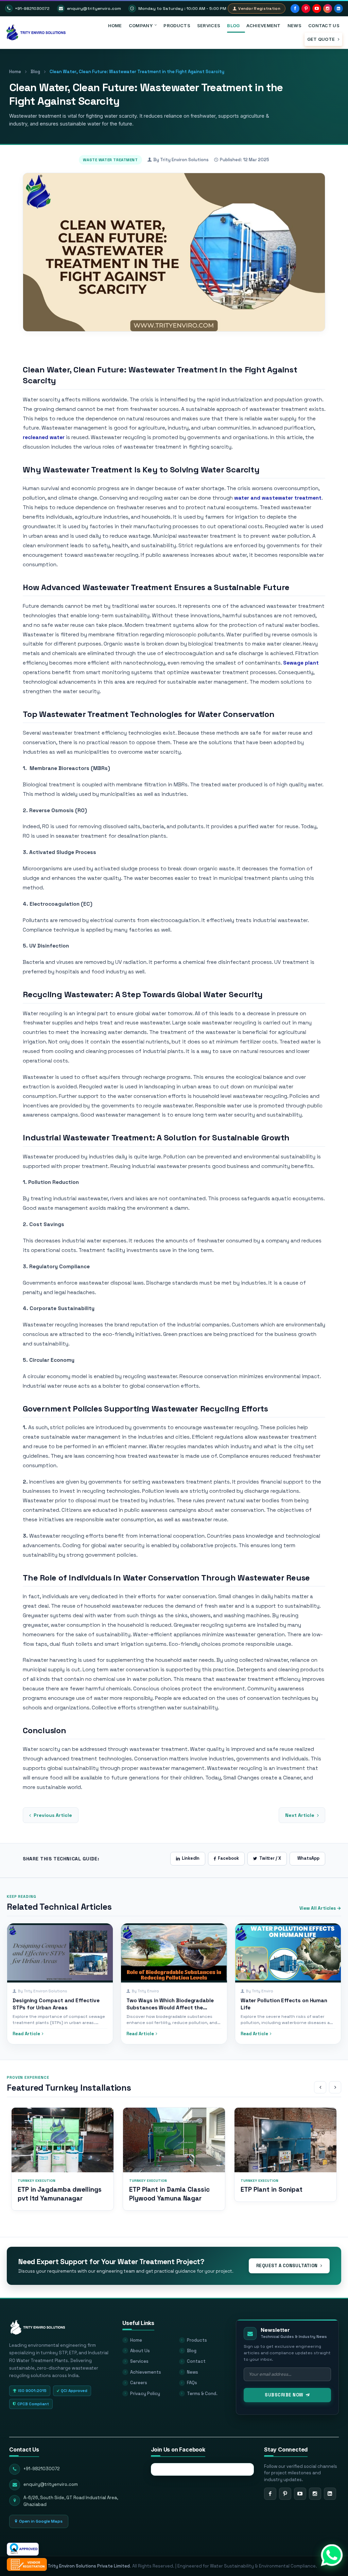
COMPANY (141, 26)
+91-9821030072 (32, 9)
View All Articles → (320, 1908)
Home (15, 72)
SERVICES (209, 26)
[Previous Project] (320, 2087)
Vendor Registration (259, 9)
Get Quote (322, 39)
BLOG (233, 26)
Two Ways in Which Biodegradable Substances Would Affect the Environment (170, 2008)
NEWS (294, 26)
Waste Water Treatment (110, 160)
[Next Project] (335, 2087)
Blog (35, 72)
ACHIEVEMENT (263, 26)
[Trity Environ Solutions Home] (38, 2324)
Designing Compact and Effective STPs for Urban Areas (56, 2004)
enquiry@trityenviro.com (94, 9)
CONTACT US (324, 26)
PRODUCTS (177, 26)
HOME (115, 26)
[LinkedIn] (338, 9)
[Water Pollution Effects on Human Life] (288, 1953)
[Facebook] (295, 9)
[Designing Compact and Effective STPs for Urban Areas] (60, 1953)
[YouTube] (317, 9)
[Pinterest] (306, 9)
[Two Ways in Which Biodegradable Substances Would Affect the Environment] (174, 1953)
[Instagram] (328, 9)
